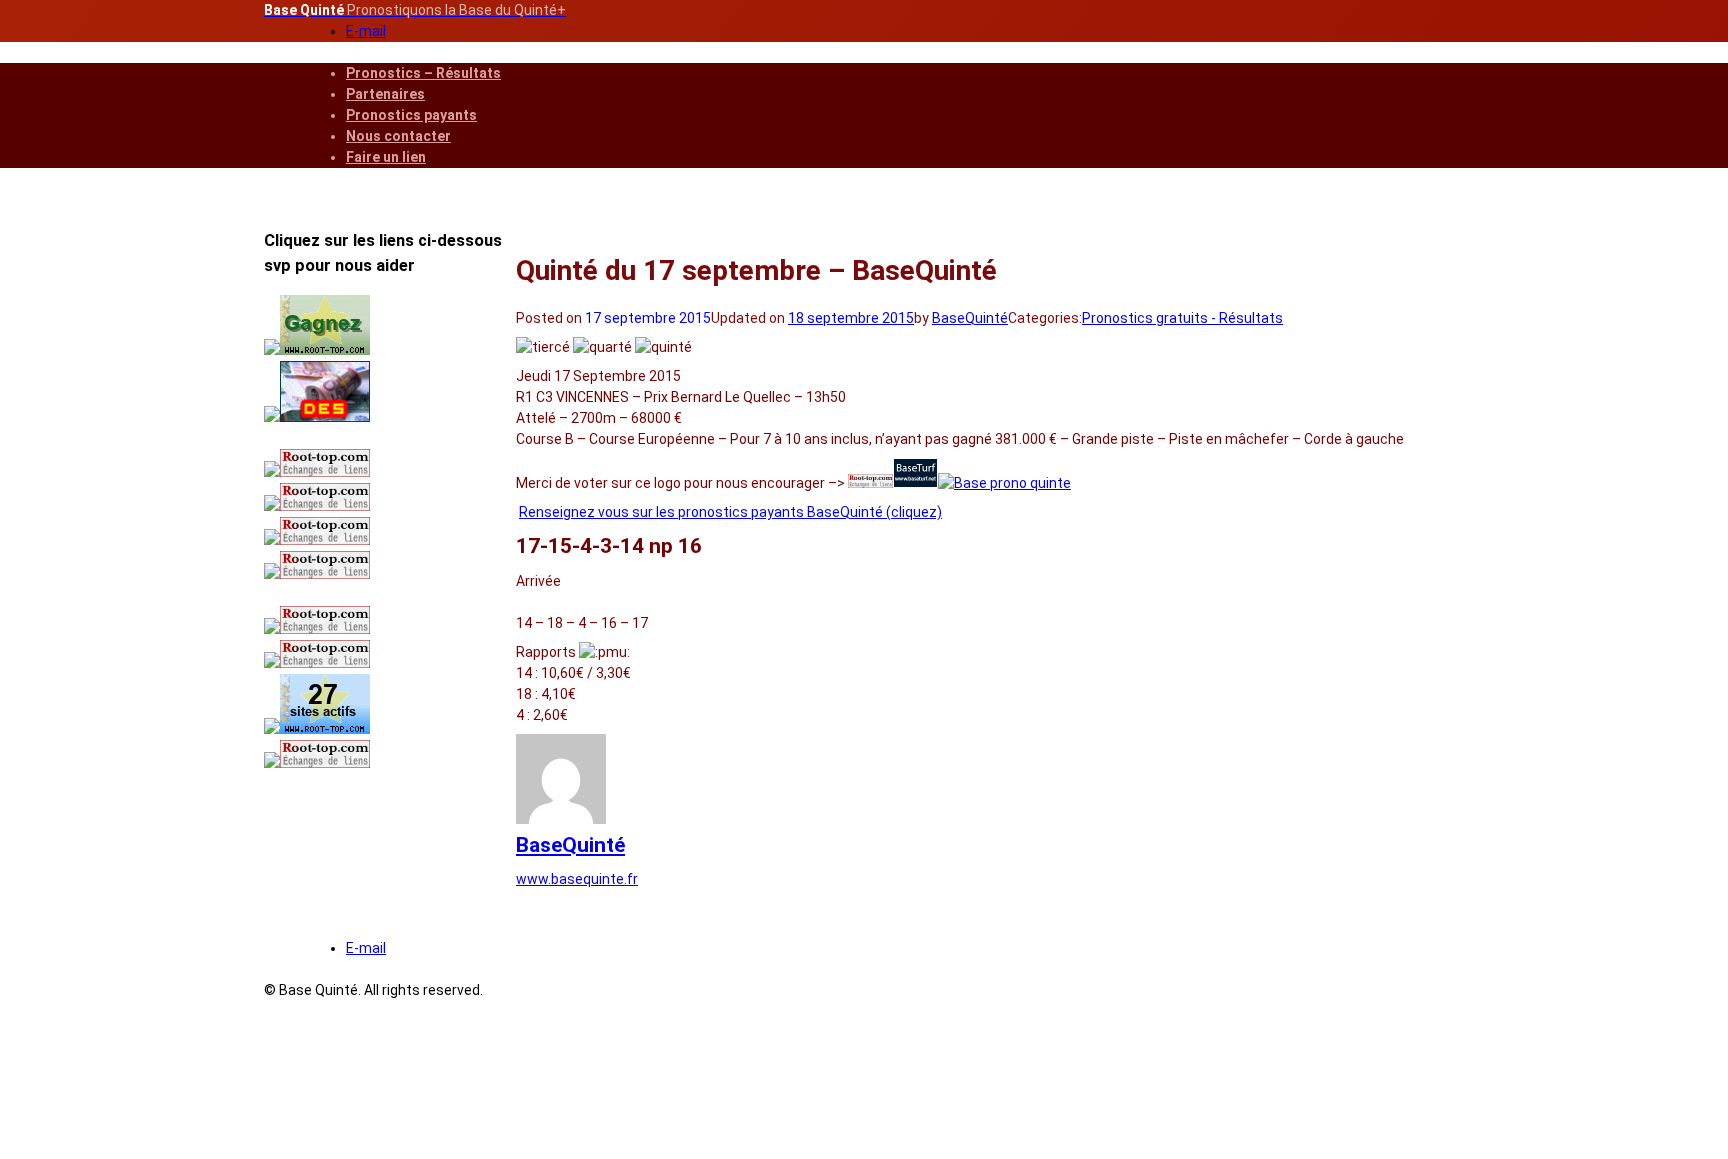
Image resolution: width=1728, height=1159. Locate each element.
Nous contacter (398, 136)
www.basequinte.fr (577, 879)
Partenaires (385, 94)
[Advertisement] (389, 920)
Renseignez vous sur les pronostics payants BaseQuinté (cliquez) (730, 512)
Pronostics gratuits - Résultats (1182, 318)
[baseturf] (915, 483)
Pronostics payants (411, 115)
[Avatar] (561, 819)
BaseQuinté (970, 318)
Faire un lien (386, 157)
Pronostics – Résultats (423, 73)
